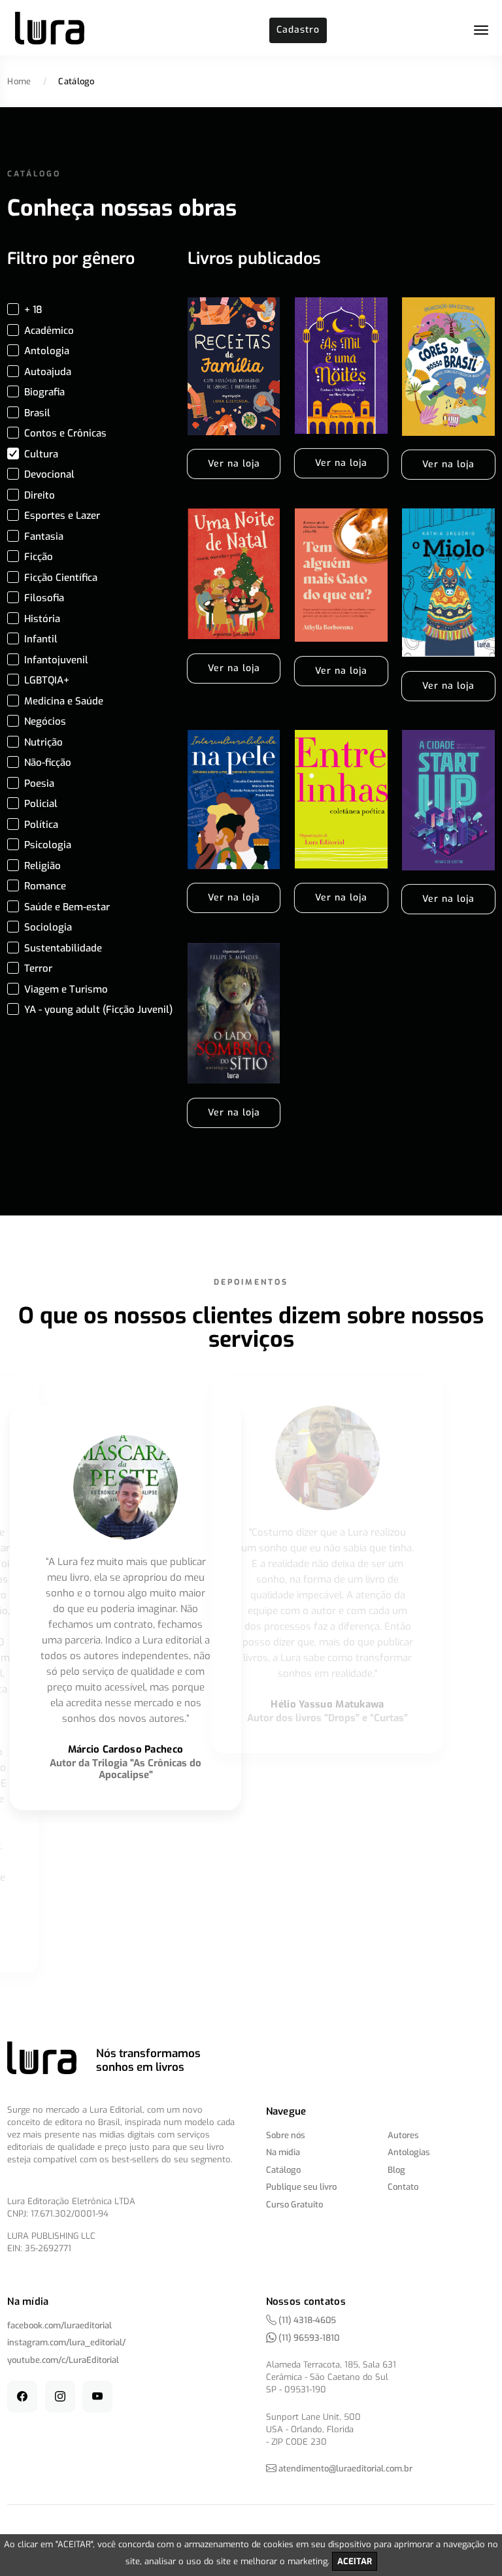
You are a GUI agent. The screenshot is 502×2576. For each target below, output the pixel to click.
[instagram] (60, 2397)
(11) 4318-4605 (306, 2320)
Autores (403, 2135)
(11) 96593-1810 (308, 2338)
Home (19, 81)
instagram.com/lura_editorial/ (66, 2342)
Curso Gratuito (294, 2204)
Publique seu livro (301, 2187)
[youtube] (97, 2397)
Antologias (409, 2152)
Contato (403, 2187)
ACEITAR (355, 2561)
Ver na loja (234, 464)
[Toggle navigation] (481, 30)
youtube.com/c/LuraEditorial (63, 2360)
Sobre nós (286, 2135)
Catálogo (283, 2170)
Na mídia (283, 2152)
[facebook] (22, 2397)
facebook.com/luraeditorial (59, 2325)
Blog (396, 2170)
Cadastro (298, 30)
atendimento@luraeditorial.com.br (345, 2469)
